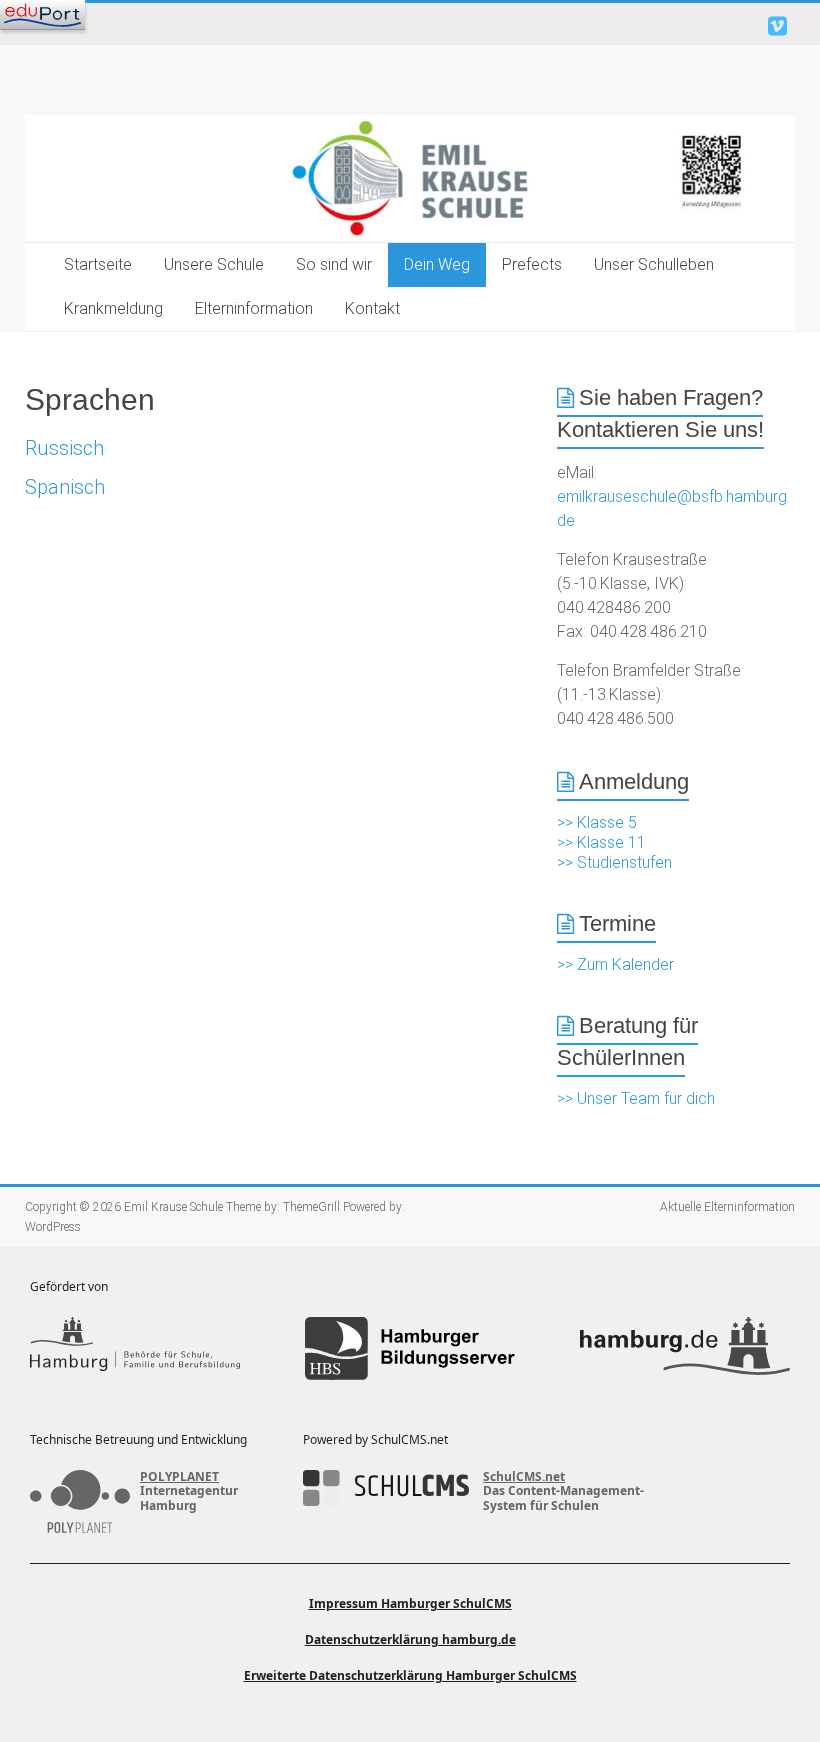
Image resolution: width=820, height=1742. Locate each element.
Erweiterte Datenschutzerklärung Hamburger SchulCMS (410, 1675)
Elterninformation (254, 308)
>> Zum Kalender (615, 964)
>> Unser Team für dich (636, 1098)
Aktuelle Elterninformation (727, 1207)
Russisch (64, 448)
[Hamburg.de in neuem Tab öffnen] (685, 1348)
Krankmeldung (113, 308)
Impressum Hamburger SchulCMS (410, 1603)
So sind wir (334, 264)
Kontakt (372, 308)
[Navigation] (42, 15)
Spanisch (65, 487)
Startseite (98, 264)
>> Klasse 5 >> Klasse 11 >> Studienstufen (614, 842)
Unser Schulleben (654, 264)
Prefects (532, 264)
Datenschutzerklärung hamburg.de (410, 1639)
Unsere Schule (214, 264)
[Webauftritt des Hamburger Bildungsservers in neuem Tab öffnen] (410, 1348)
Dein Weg (437, 264)
